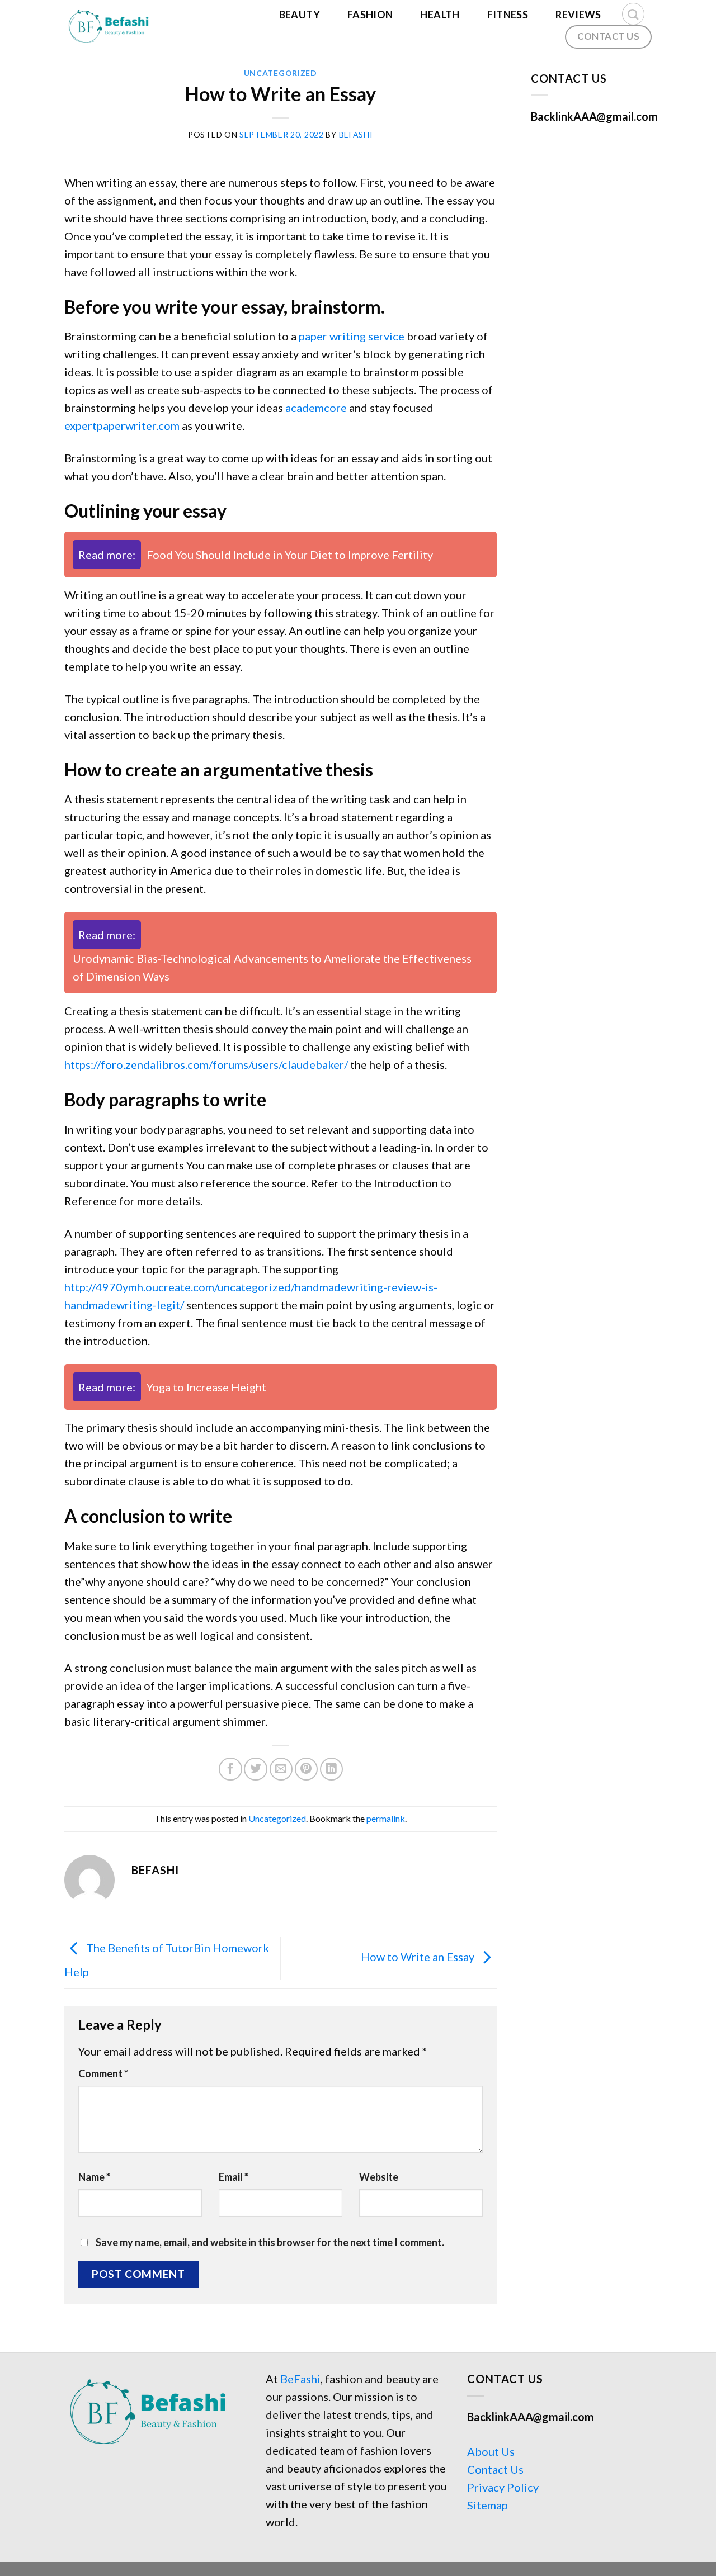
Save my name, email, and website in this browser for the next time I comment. (270, 2242)
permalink (386, 1818)
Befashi (356, 134)
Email (234, 2177)
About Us (491, 2451)
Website (379, 2177)
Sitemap (487, 2505)
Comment (103, 2073)
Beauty (300, 15)
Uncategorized (281, 73)
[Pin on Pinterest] (306, 1769)
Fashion (370, 15)
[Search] (633, 14)
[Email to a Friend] (281, 1769)
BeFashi (300, 2379)
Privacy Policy (503, 2487)
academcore (316, 408)
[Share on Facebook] (230, 1769)
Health (440, 15)
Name (94, 2177)
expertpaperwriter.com (122, 425)
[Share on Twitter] (255, 1769)
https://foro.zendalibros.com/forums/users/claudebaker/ (206, 1064)
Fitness (508, 15)
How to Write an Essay (419, 1957)
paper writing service (352, 336)
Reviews (578, 15)
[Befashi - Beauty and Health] (114, 26)
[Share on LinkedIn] (331, 1769)
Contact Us (495, 2469)
